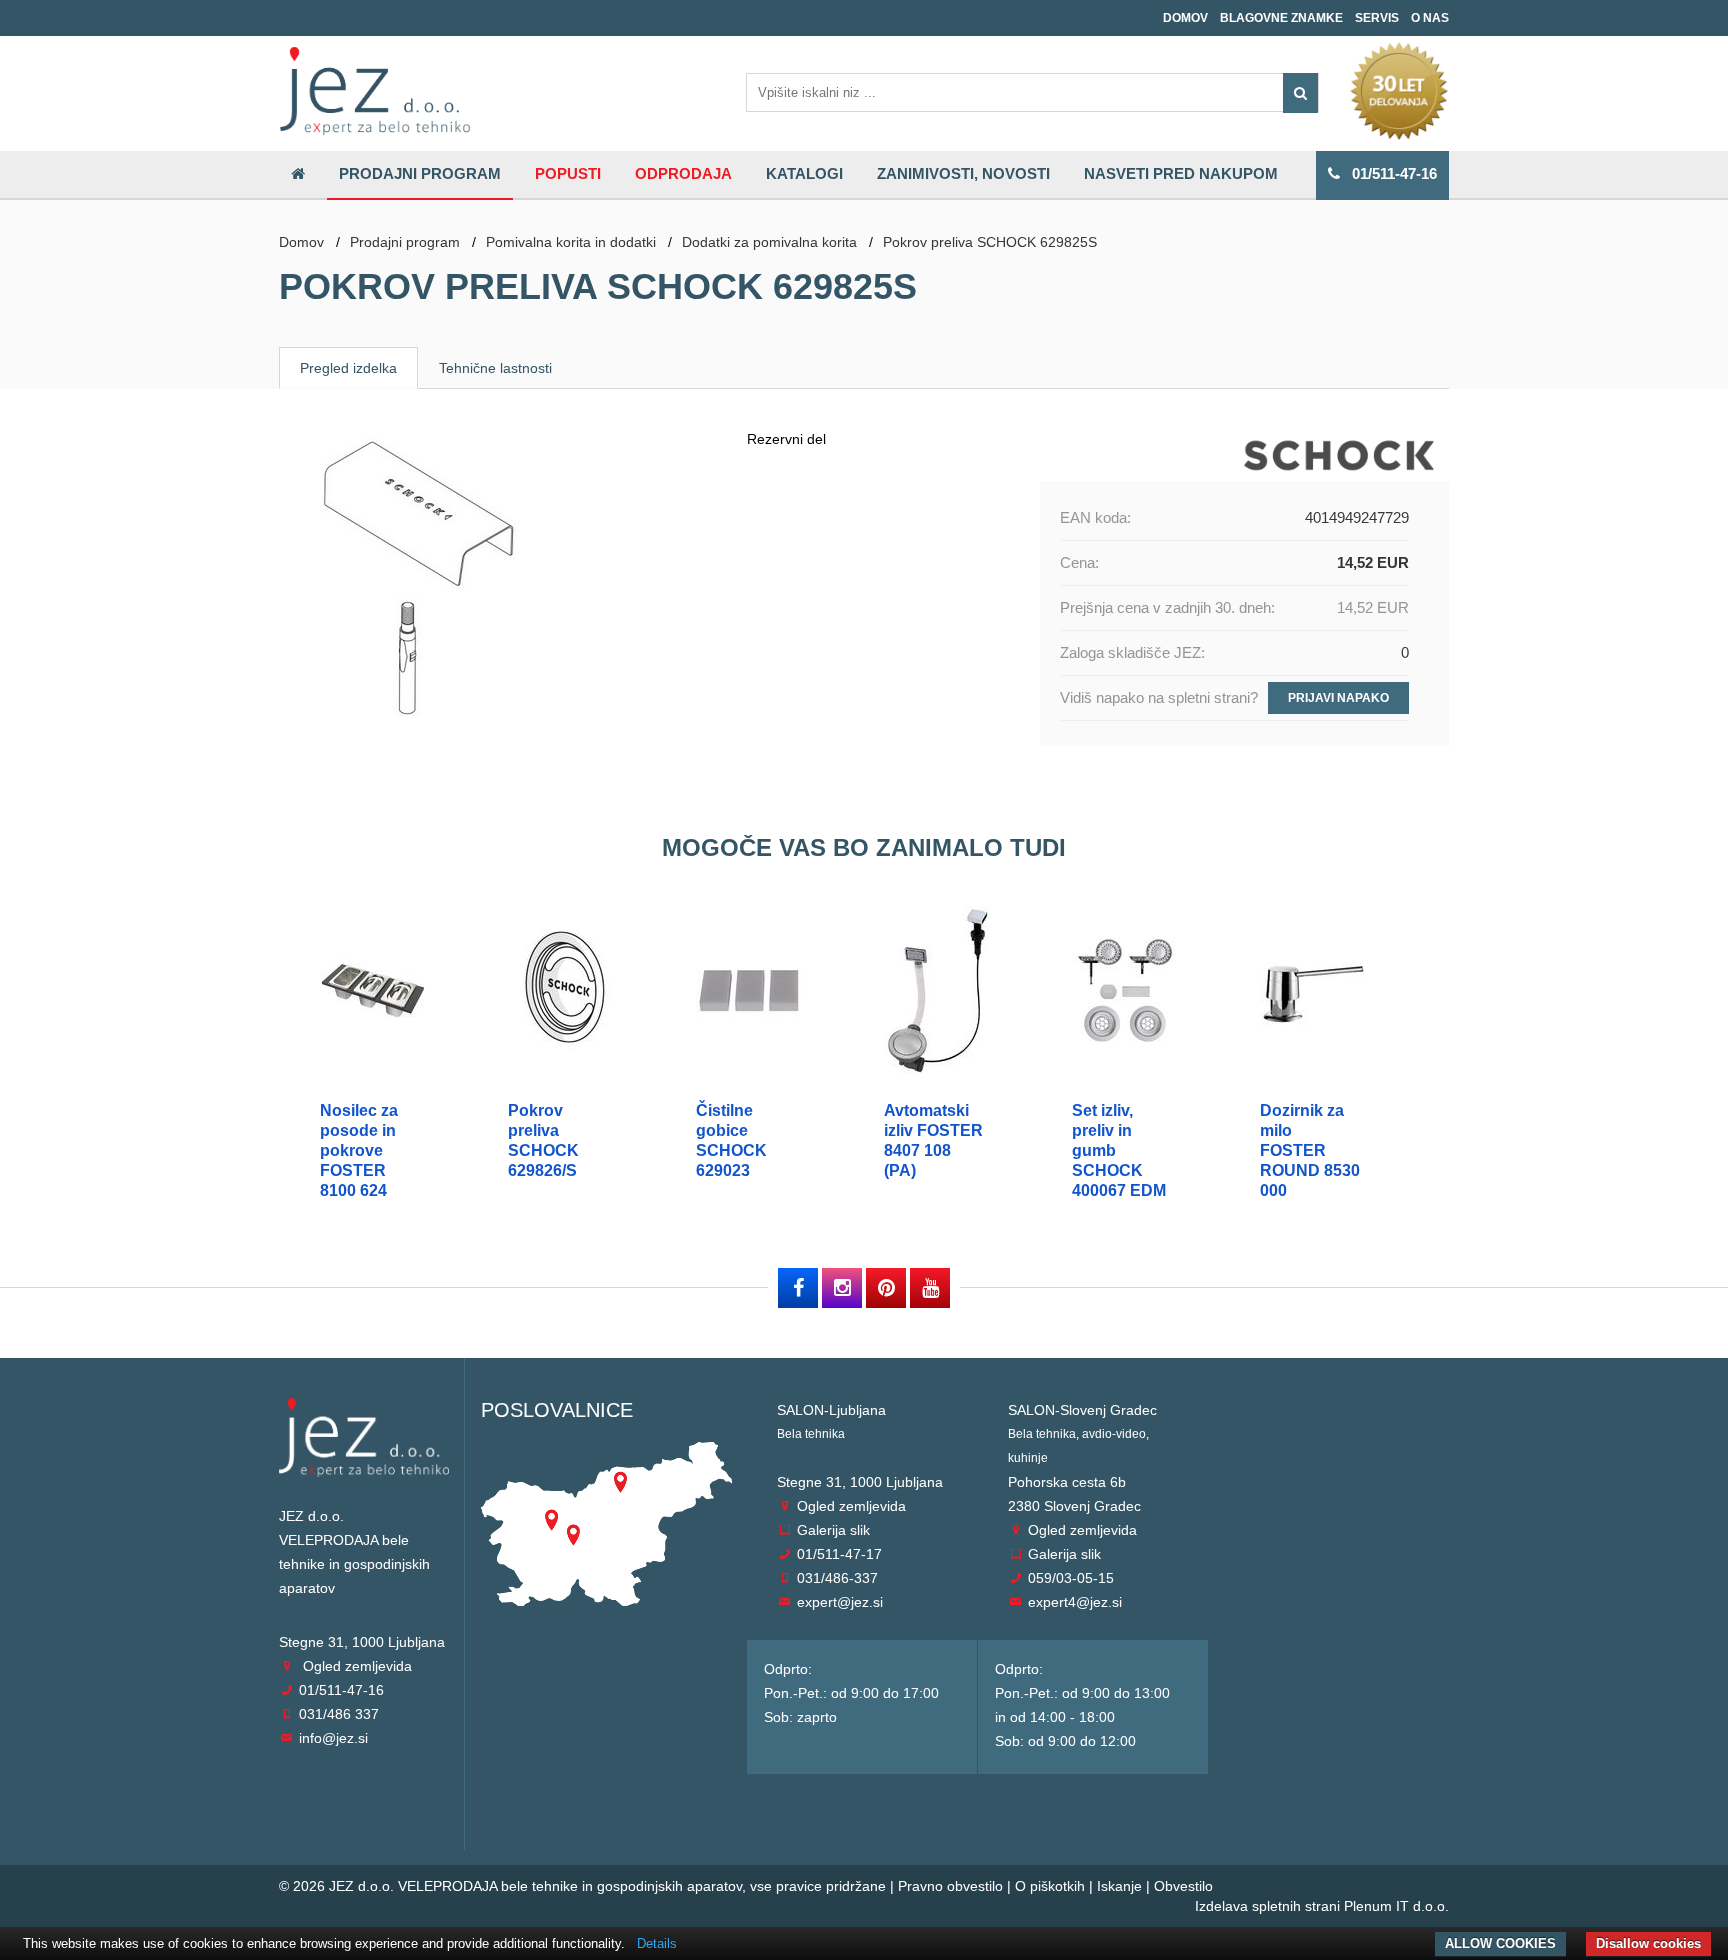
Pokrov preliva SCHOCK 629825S (990, 242)
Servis (1377, 18)
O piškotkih (1050, 1886)
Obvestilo (1183, 1886)
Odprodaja (683, 173)
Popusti (568, 173)
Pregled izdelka (348, 368)
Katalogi (804, 173)
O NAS (1430, 18)
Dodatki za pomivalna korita (769, 242)
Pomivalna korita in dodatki (571, 242)
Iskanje (1119, 1886)
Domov (1185, 18)
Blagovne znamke (1281, 18)
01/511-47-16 (1388, 173)
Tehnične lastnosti (495, 368)
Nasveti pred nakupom (1181, 173)
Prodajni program (420, 173)
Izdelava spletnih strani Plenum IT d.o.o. (1322, 1906)
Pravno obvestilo (950, 1886)
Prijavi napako (1338, 698)
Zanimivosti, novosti (963, 173)
